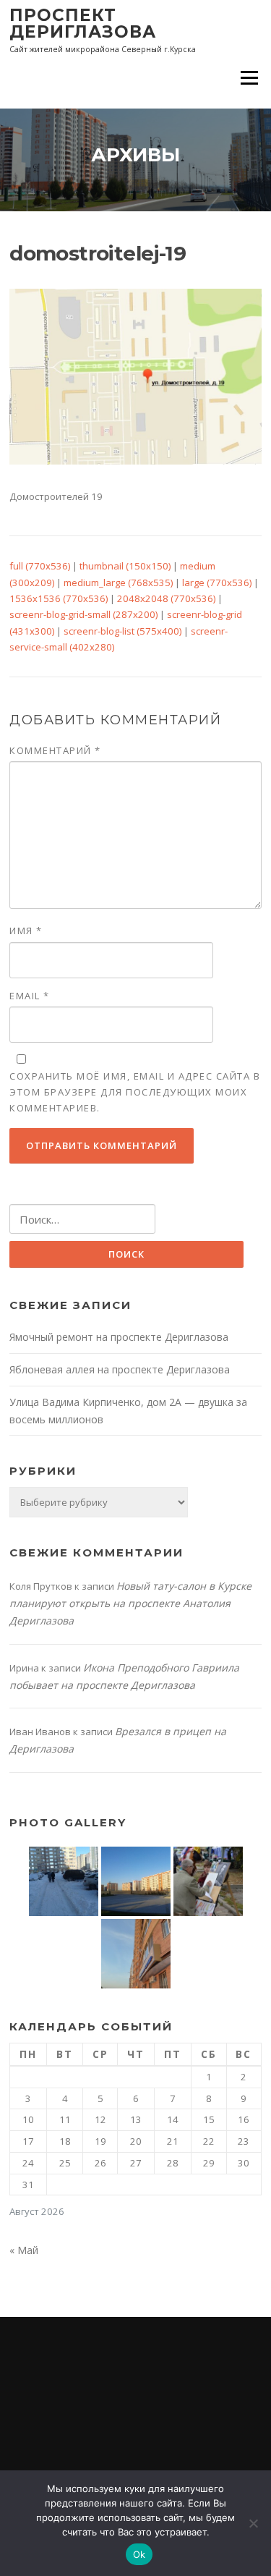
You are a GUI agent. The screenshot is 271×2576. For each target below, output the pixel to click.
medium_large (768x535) (118, 582)
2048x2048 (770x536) (166, 598)
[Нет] (253, 2523)
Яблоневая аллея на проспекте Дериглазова (120, 1369)
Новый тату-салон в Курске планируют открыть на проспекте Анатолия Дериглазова (130, 1603)
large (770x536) (217, 582)
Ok (139, 2554)
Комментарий (55, 750)
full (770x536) (40, 566)
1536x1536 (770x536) (59, 598)
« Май (24, 2250)
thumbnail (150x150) (125, 566)
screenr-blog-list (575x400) (122, 631)
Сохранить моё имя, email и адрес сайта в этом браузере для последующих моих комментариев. (135, 1092)
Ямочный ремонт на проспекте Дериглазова (119, 1337)
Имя (26, 931)
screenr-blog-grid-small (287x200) (83, 614)
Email (30, 996)
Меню (249, 77)
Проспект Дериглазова (83, 24)
